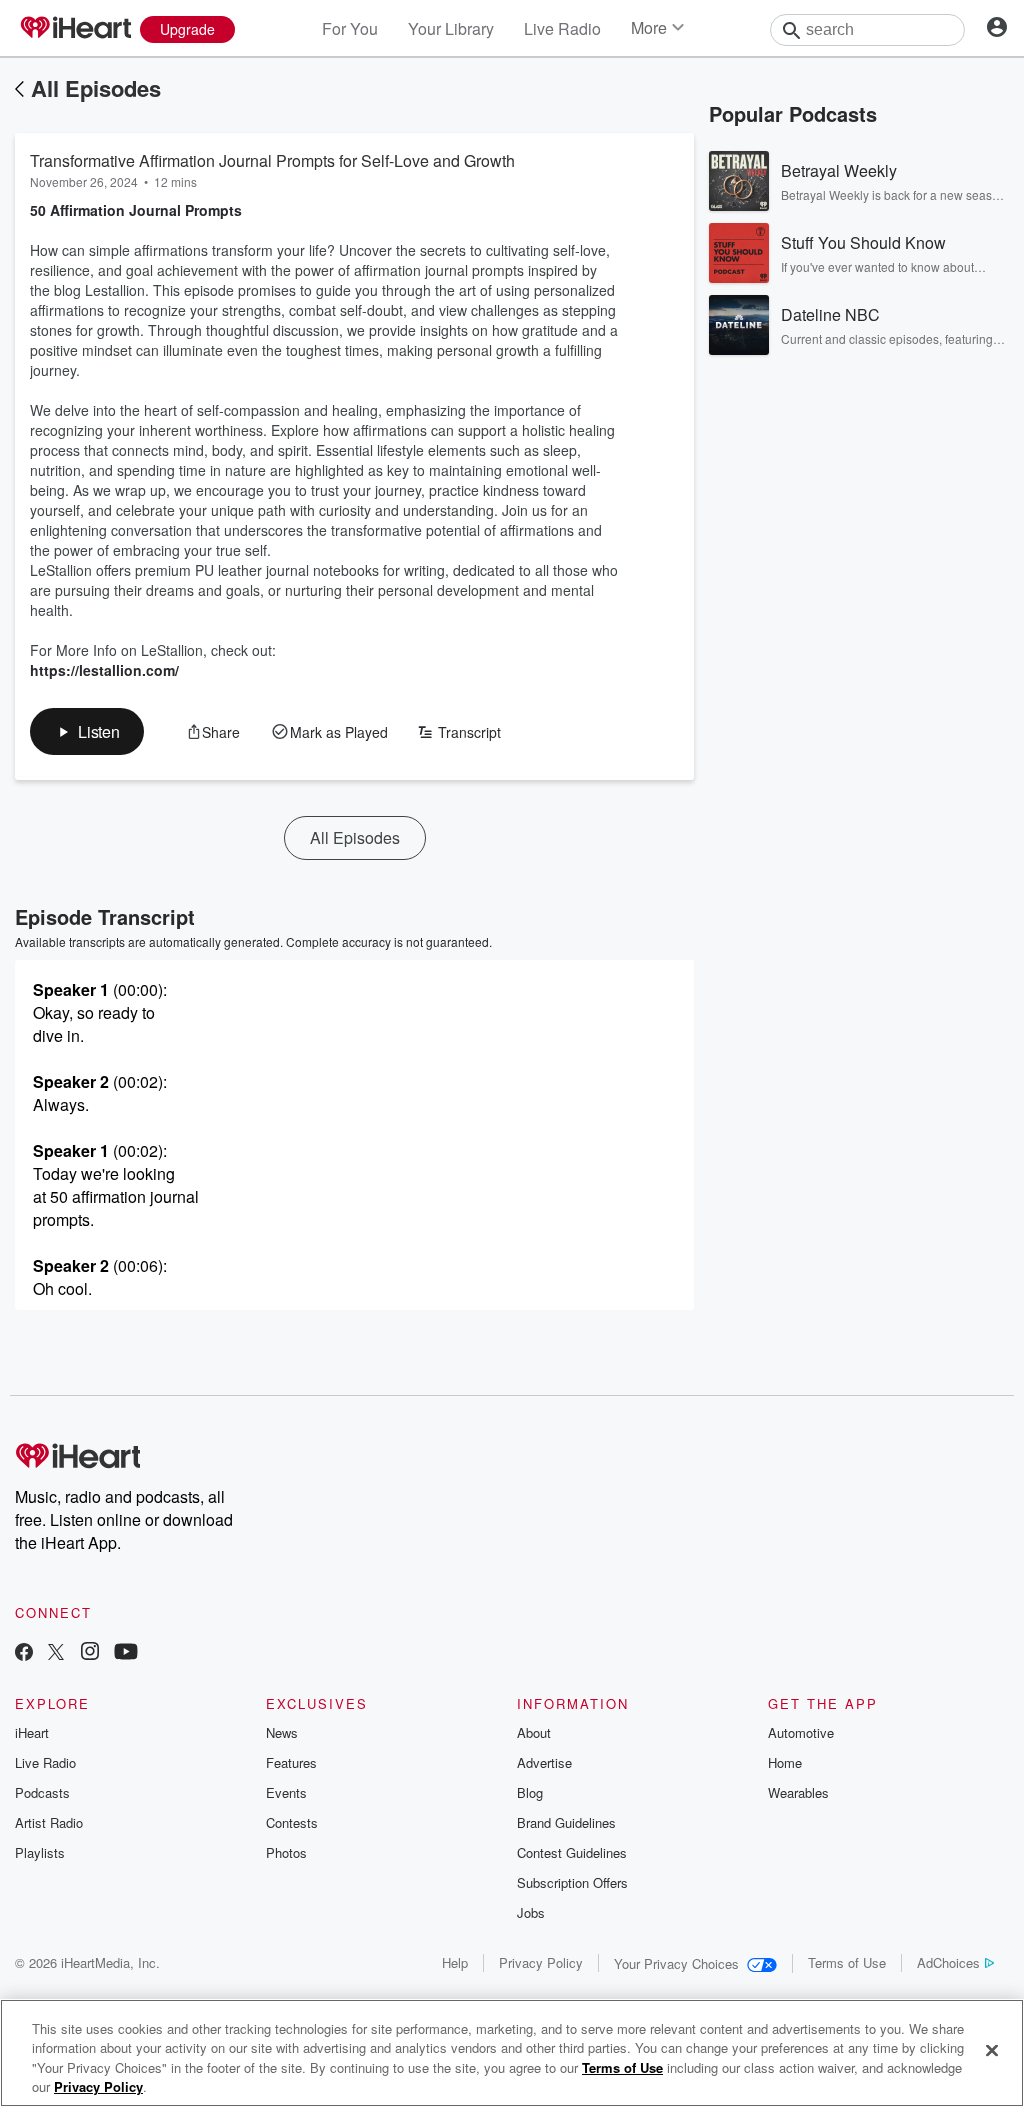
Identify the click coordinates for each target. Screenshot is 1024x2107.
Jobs (531, 1912)
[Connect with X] (56, 1653)
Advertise (544, 1762)
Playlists (40, 1852)
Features (291, 1762)
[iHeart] (75, 29)
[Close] (992, 2050)
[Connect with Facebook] (24, 1653)
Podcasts (42, 1792)
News (282, 1732)
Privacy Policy (541, 1962)
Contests (292, 1822)
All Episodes (96, 88)
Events (286, 1792)
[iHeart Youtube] (126, 1653)
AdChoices (948, 1962)
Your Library (451, 28)
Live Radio (562, 28)
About (534, 1732)
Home (785, 1762)
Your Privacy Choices (676, 1963)
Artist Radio (49, 1822)
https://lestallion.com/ (104, 670)
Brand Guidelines (566, 1822)
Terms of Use (847, 1962)
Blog (530, 1792)
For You (350, 28)
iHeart (32, 1732)
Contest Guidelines (572, 1852)
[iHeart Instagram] (90, 1653)
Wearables (798, 1792)
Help (455, 1962)
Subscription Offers (572, 1882)
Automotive (801, 1732)
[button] (87, 731)
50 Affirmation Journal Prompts (136, 210)
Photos (286, 1852)
